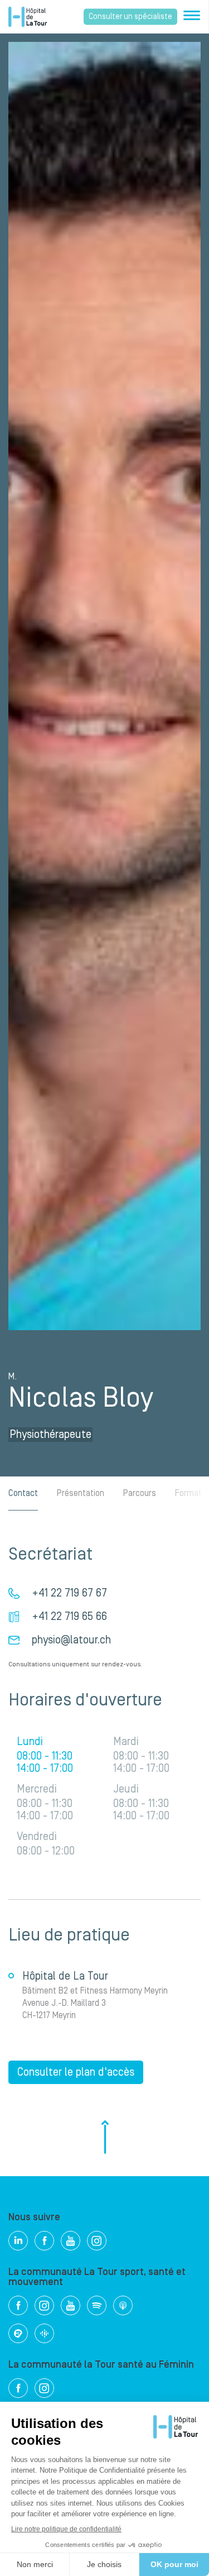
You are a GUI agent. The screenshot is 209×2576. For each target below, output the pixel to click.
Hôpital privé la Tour (28, 17)
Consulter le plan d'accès (76, 2072)
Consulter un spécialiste (130, 17)
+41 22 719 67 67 (69, 1593)
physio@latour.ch (71, 1640)
